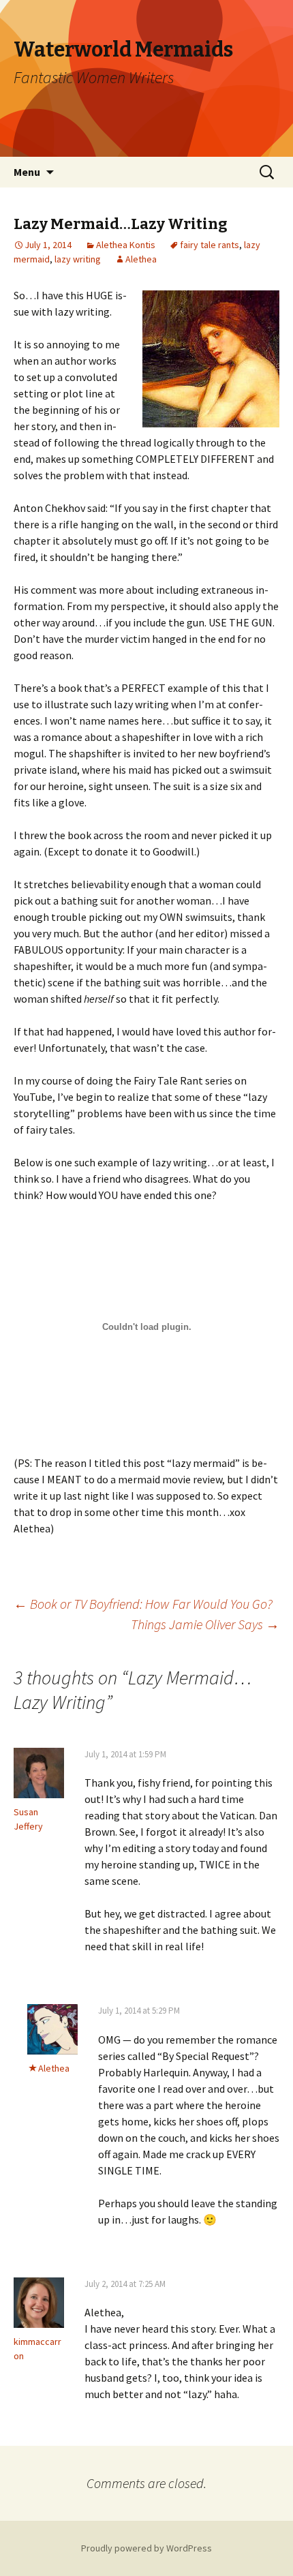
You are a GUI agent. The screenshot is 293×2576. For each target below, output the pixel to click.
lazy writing (78, 259)
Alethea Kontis (126, 245)
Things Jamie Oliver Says (205, 1624)
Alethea (141, 259)
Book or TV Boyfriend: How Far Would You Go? (143, 1604)
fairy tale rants (210, 245)
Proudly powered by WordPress (146, 2548)
